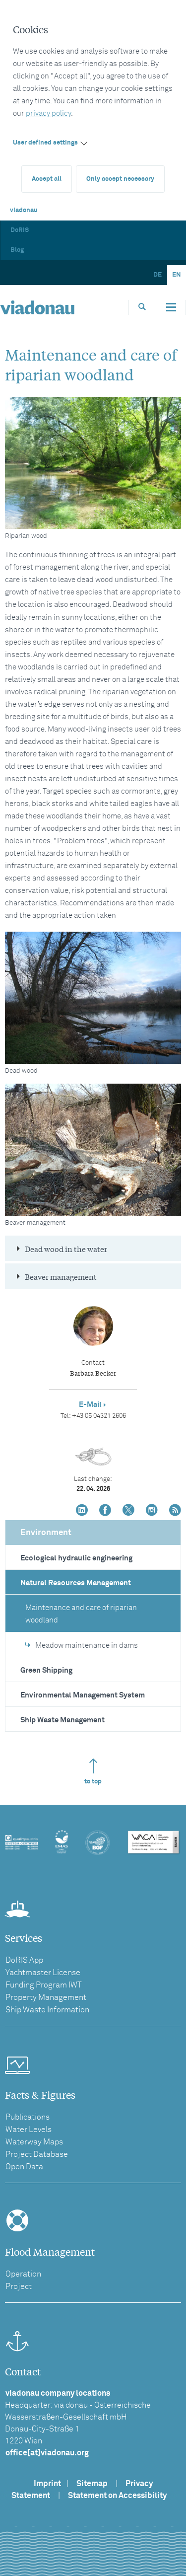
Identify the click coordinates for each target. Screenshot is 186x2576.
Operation (23, 2274)
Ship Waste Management (62, 1720)
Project (19, 2286)
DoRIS (20, 230)
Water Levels (29, 2130)
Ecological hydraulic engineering (76, 1558)
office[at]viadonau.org (47, 2453)
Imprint (47, 2484)
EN (177, 275)
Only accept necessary (120, 179)
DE (157, 275)
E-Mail (90, 1405)
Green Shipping (46, 1670)
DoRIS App (24, 1960)
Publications (28, 2117)
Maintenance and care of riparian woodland (81, 1614)
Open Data (24, 2167)
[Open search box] (142, 307)
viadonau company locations (58, 2393)
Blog (17, 250)
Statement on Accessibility (117, 2496)
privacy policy (48, 113)
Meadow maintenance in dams (87, 1646)
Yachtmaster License (43, 1973)
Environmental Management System (83, 1695)
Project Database (37, 2154)
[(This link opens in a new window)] (82, 1511)
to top (93, 1782)
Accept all (47, 179)
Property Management (46, 1997)
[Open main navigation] (171, 307)
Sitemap (92, 2484)
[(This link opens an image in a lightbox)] (93, 463)
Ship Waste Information (47, 2010)
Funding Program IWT (44, 1985)
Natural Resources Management (76, 1583)
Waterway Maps (34, 2142)
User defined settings (45, 143)
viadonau (24, 210)
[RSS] (175, 1511)
